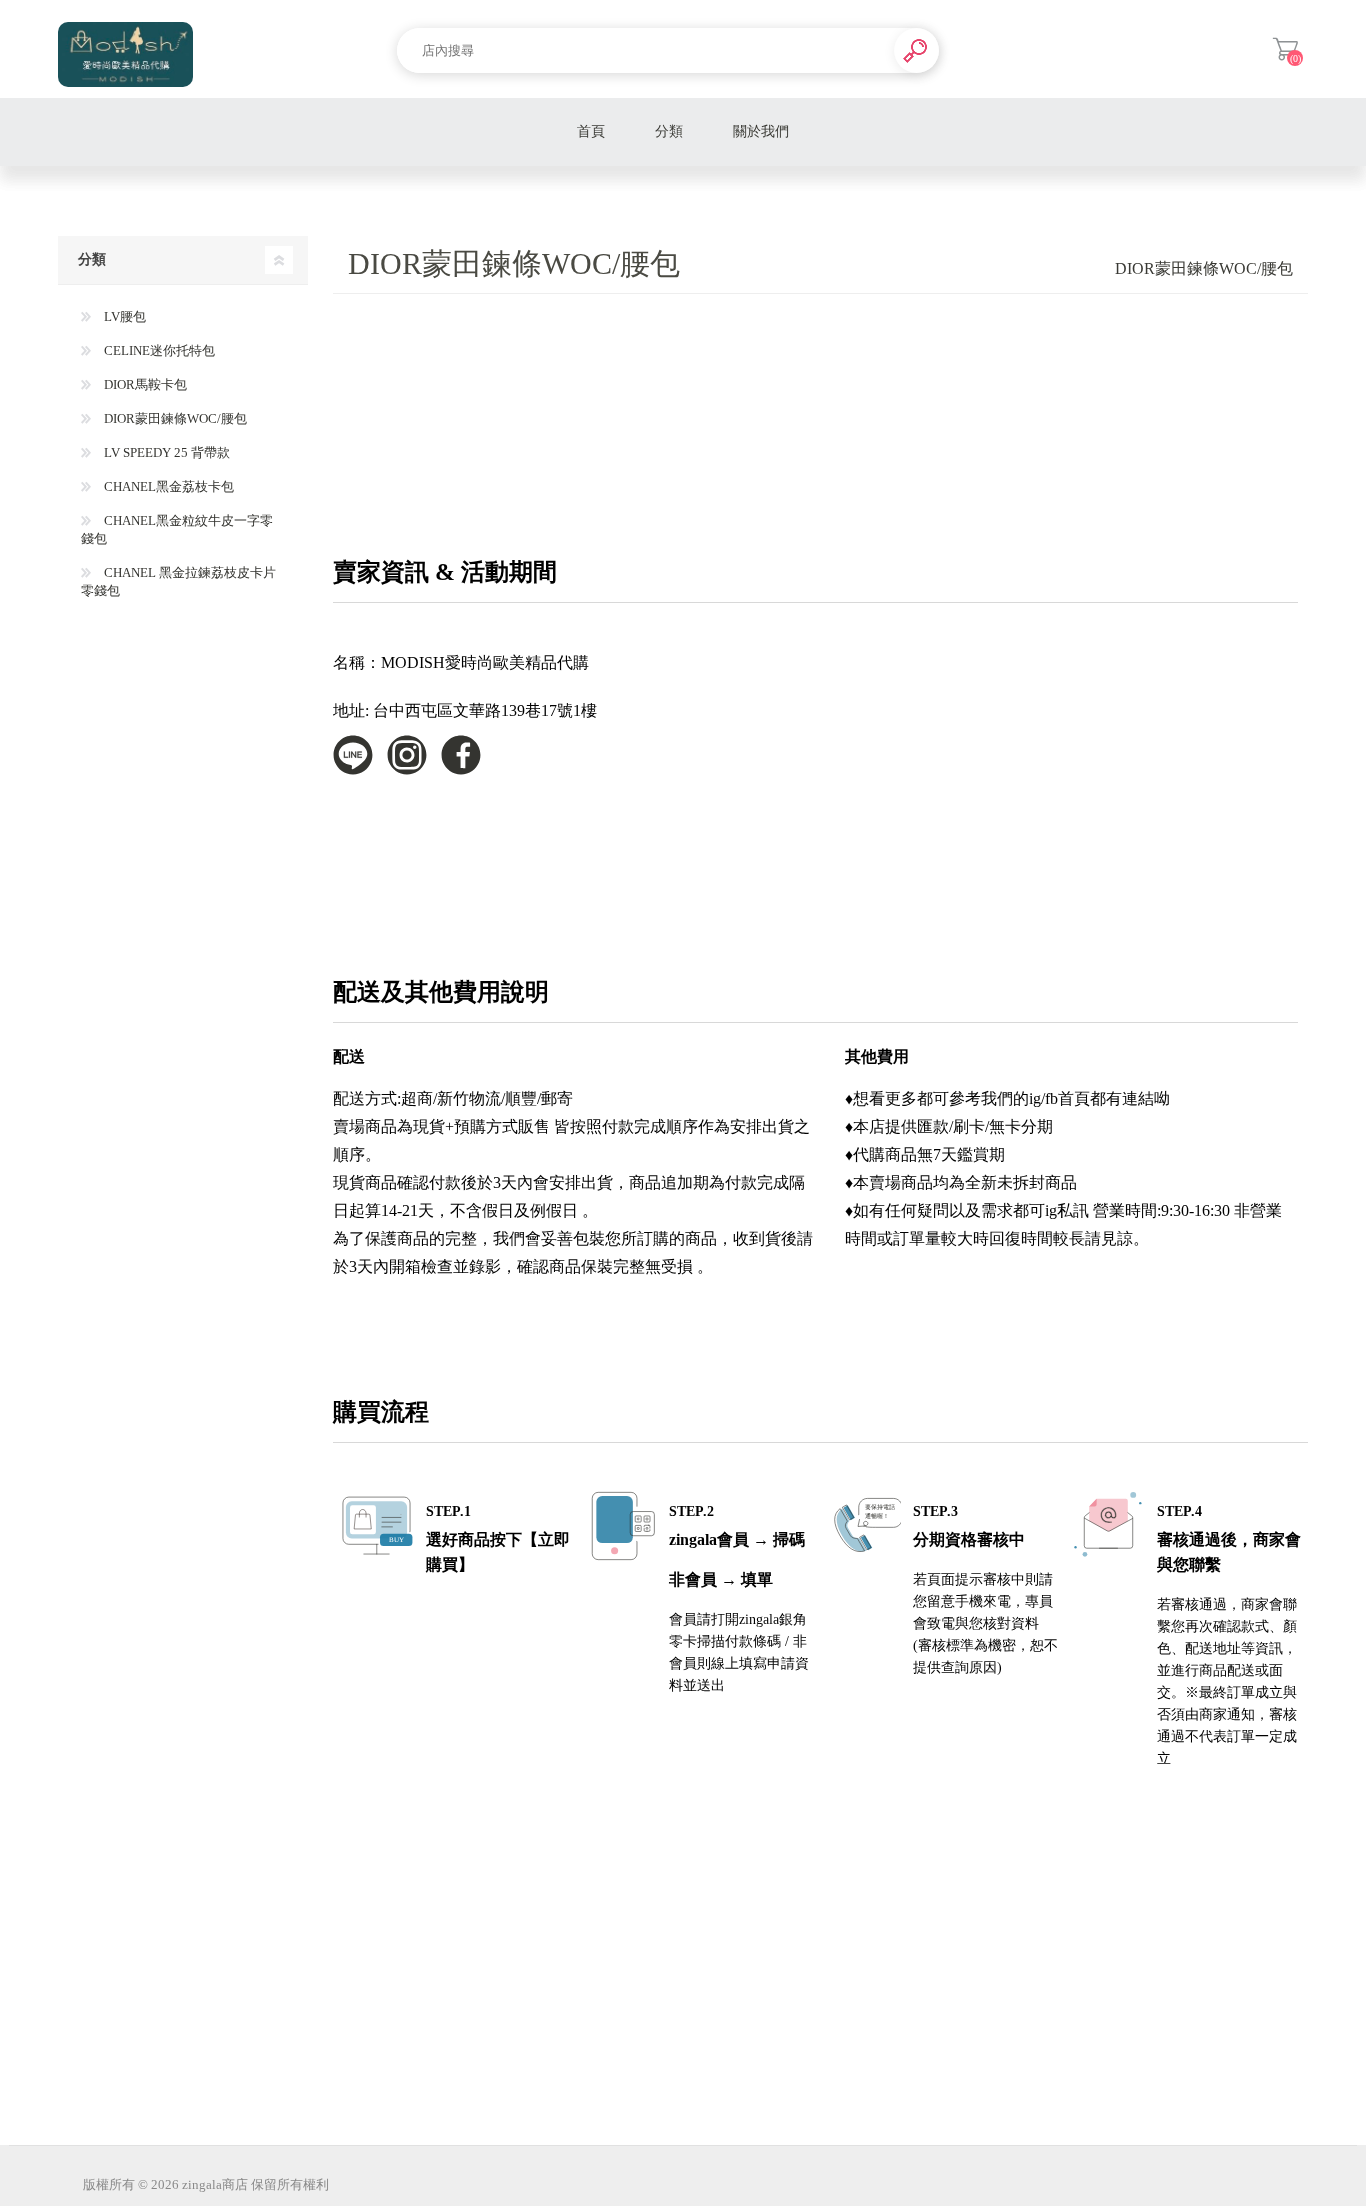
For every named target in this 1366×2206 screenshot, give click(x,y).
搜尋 (916, 50)
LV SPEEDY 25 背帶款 (165, 452)
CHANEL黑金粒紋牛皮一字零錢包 (177, 529)
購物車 (1285, 49)
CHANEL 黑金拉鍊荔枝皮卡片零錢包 (178, 581)
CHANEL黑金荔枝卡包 (167, 486)
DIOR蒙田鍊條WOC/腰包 (174, 418)
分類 (669, 131)
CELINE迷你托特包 (158, 350)
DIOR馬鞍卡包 (144, 384)
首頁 (591, 131)
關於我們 (761, 131)
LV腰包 (123, 316)
